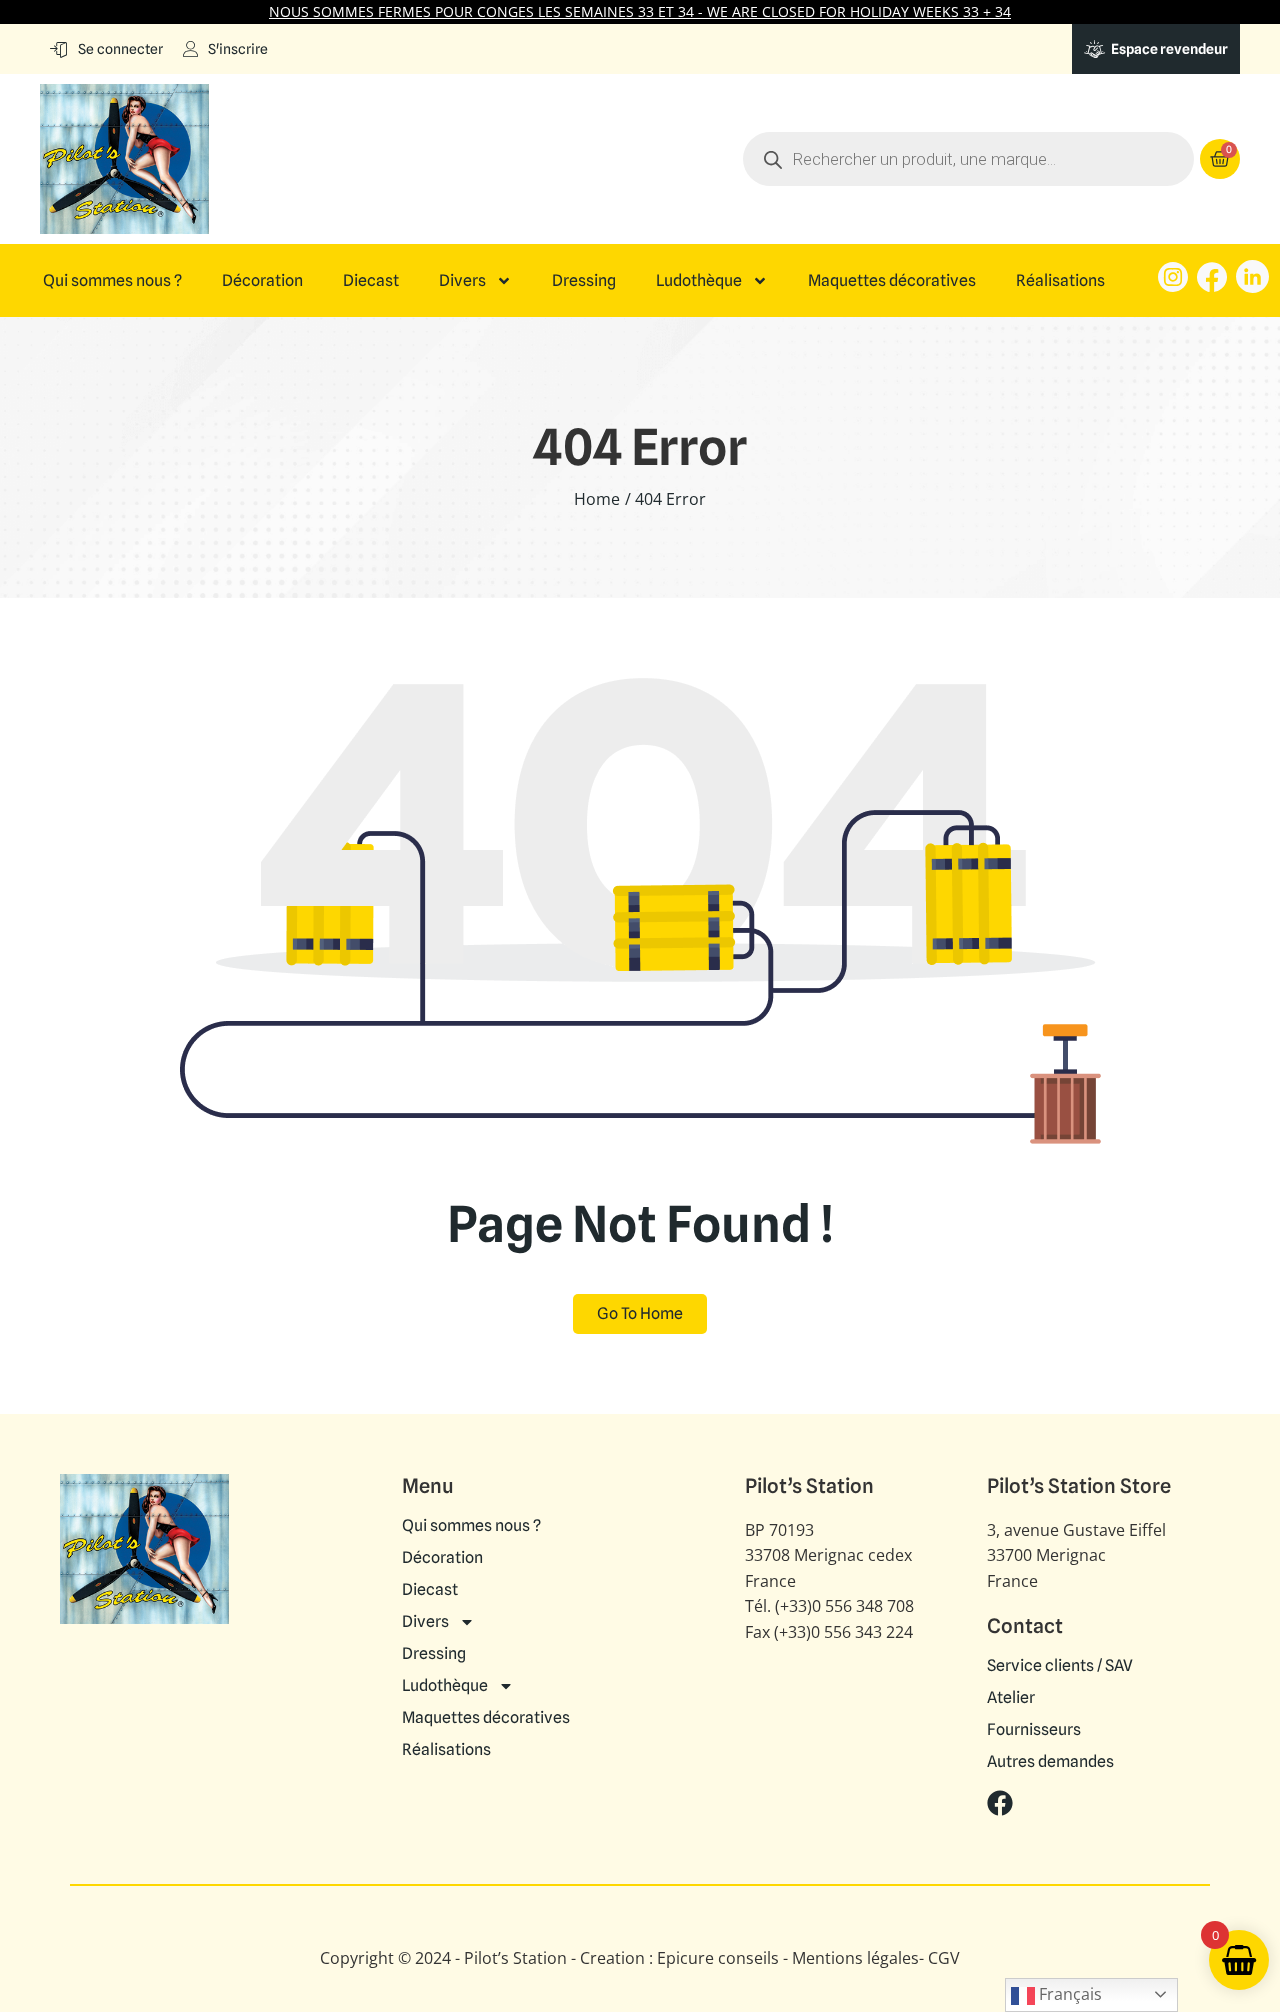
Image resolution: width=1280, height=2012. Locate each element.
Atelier (1011, 1698)
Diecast (371, 281)
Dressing (584, 281)
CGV (944, 1958)
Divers (462, 281)
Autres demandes (1050, 1762)
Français (1068, 1994)
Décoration (262, 281)
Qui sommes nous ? (112, 281)
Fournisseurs (1034, 1730)
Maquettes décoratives (892, 281)
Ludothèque (699, 281)
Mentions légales (855, 1958)
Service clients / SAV (1060, 1666)
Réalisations (1060, 281)
